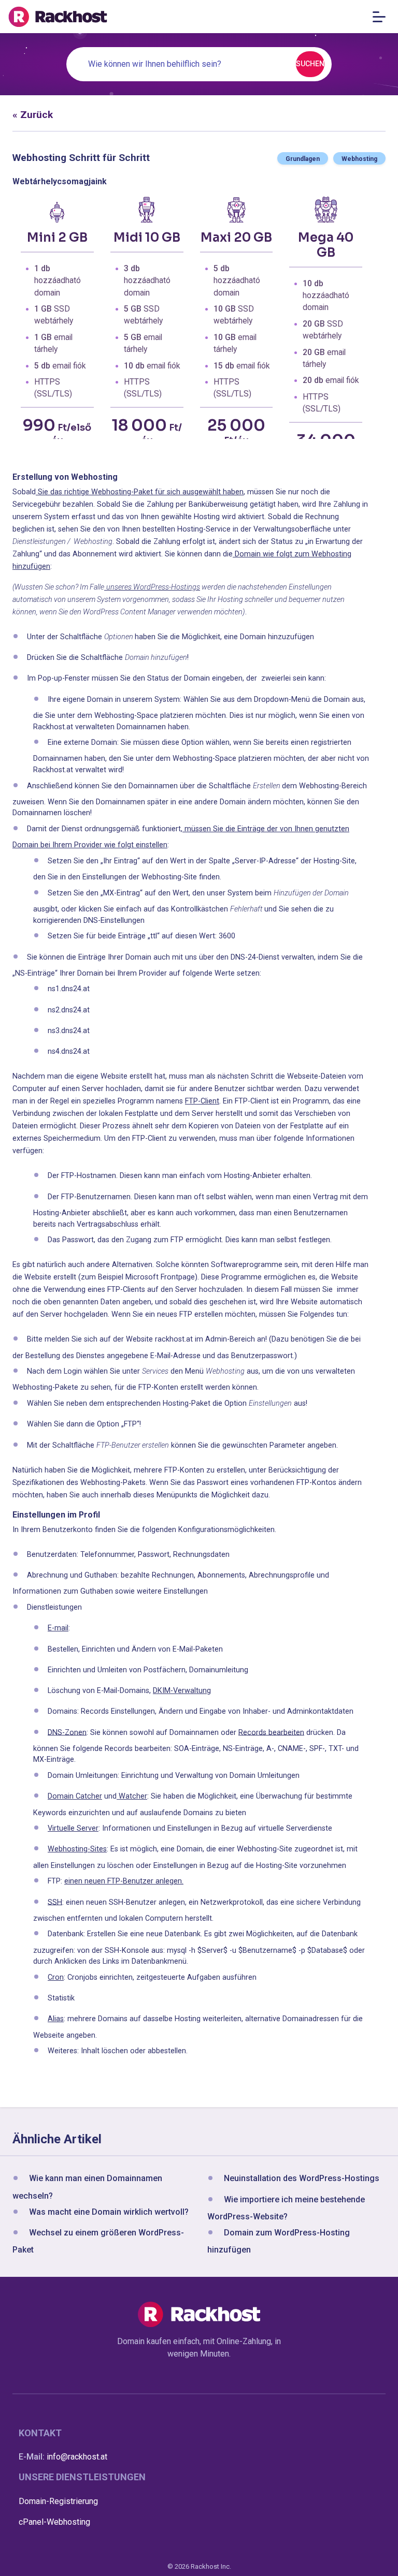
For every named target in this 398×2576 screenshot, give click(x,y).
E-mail (58, 1628)
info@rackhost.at (77, 2457)
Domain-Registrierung (58, 2501)
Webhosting (359, 159)
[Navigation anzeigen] (382, 17)
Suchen (310, 64)
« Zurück (33, 115)
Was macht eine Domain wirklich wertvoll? (109, 2212)
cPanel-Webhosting (54, 2522)
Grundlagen (303, 159)
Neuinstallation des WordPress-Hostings (302, 2179)
